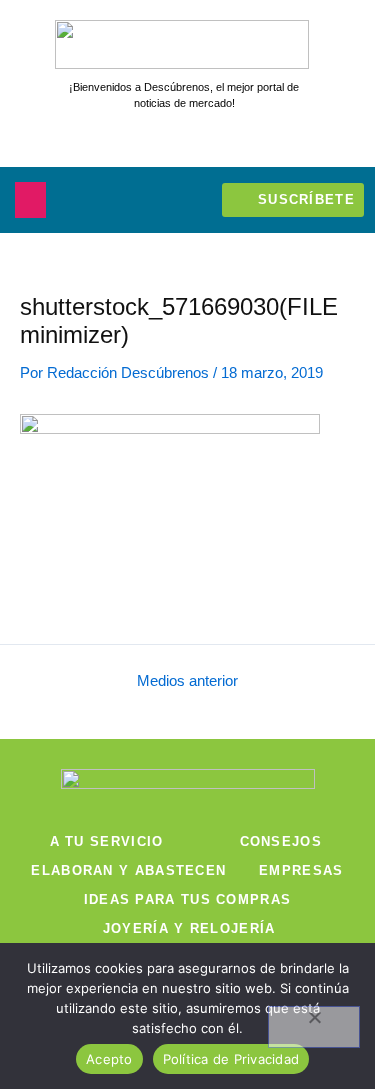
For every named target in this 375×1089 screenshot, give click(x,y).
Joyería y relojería (189, 928)
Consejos (281, 841)
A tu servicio (107, 841)
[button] (30, 200)
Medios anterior (187, 681)
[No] (314, 1027)
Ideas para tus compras (188, 899)
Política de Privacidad (231, 1059)
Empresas (301, 870)
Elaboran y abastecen (128, 870)
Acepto (109, 1059)
